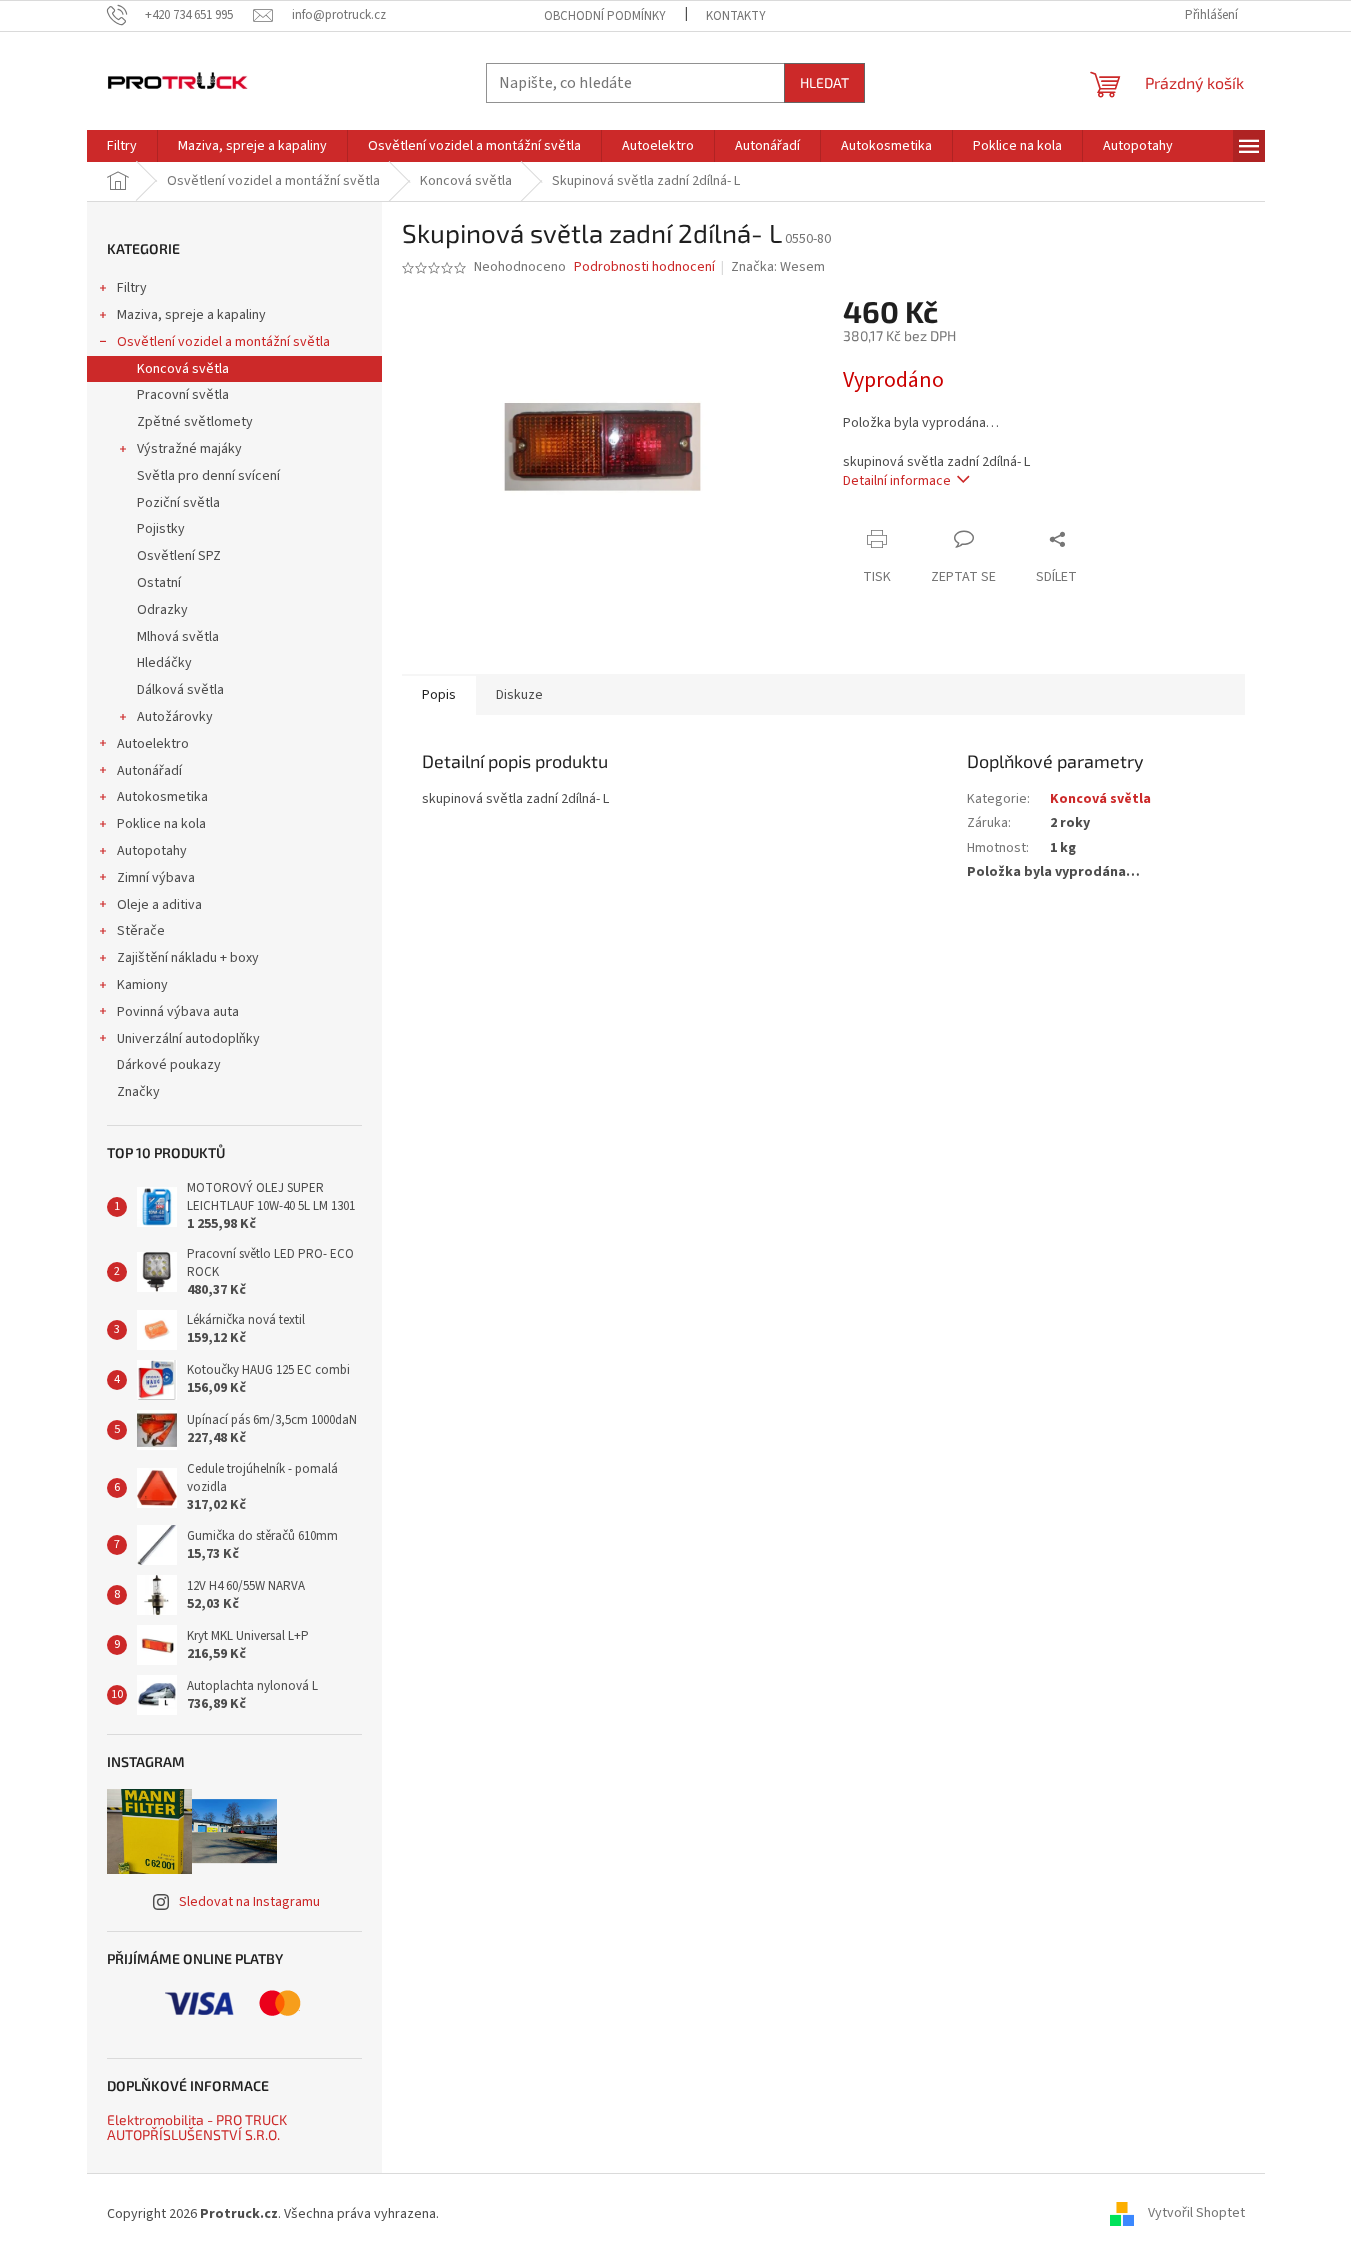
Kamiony (142, 985)
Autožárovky (175, 717)
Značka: (778, 267)
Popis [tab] (439, 695)
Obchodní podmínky (605, 16)
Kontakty (736, 16)
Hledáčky (164, 663)
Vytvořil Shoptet (1196, 2214)
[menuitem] (122, 146)
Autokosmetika (162, 797)
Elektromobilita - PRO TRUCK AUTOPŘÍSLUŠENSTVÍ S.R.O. (197, 2127)
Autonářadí (149, 771)
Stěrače (141, 931)
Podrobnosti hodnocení (644, 267)
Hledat (824, 82)
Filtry (132, 288)
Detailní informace (897, 481)
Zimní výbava (156, 878)
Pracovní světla (183, 395)
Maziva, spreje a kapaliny (191, 315)
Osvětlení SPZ (179, 556)
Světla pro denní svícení (208, 476)
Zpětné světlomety (195, 422)
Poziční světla (178, 503)
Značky (138, 1092)
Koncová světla (183, 369)
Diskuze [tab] (519, 695)
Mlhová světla (178, 637)
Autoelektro (153, 744)
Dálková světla (180, 690)
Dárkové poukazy (169, 1065)
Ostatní (159, 583)
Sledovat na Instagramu (249, 1902)
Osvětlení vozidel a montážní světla (223, 342)
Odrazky (162, 610)
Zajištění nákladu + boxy (188, 958)
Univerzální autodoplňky (188, 1039)
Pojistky (161, 529)
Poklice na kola (161, 824)
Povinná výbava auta (178, 1012)
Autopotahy (152, 851)
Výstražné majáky (189, 449)
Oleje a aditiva (159, 905)
